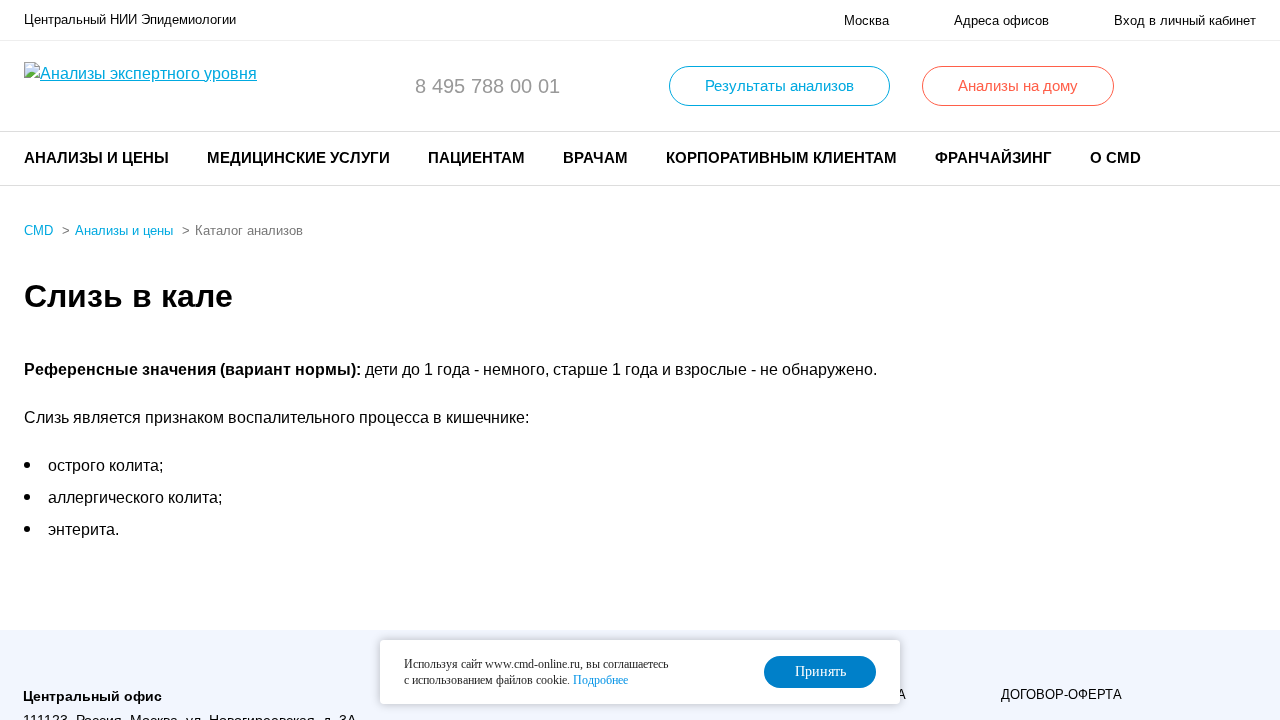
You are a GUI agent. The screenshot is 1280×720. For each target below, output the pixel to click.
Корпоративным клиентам (781, 157)
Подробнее (600, 680)
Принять (820, 671)
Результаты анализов (779, 85)
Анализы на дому (1018, 85)
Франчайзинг (993, 157)
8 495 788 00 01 (487, 86)
